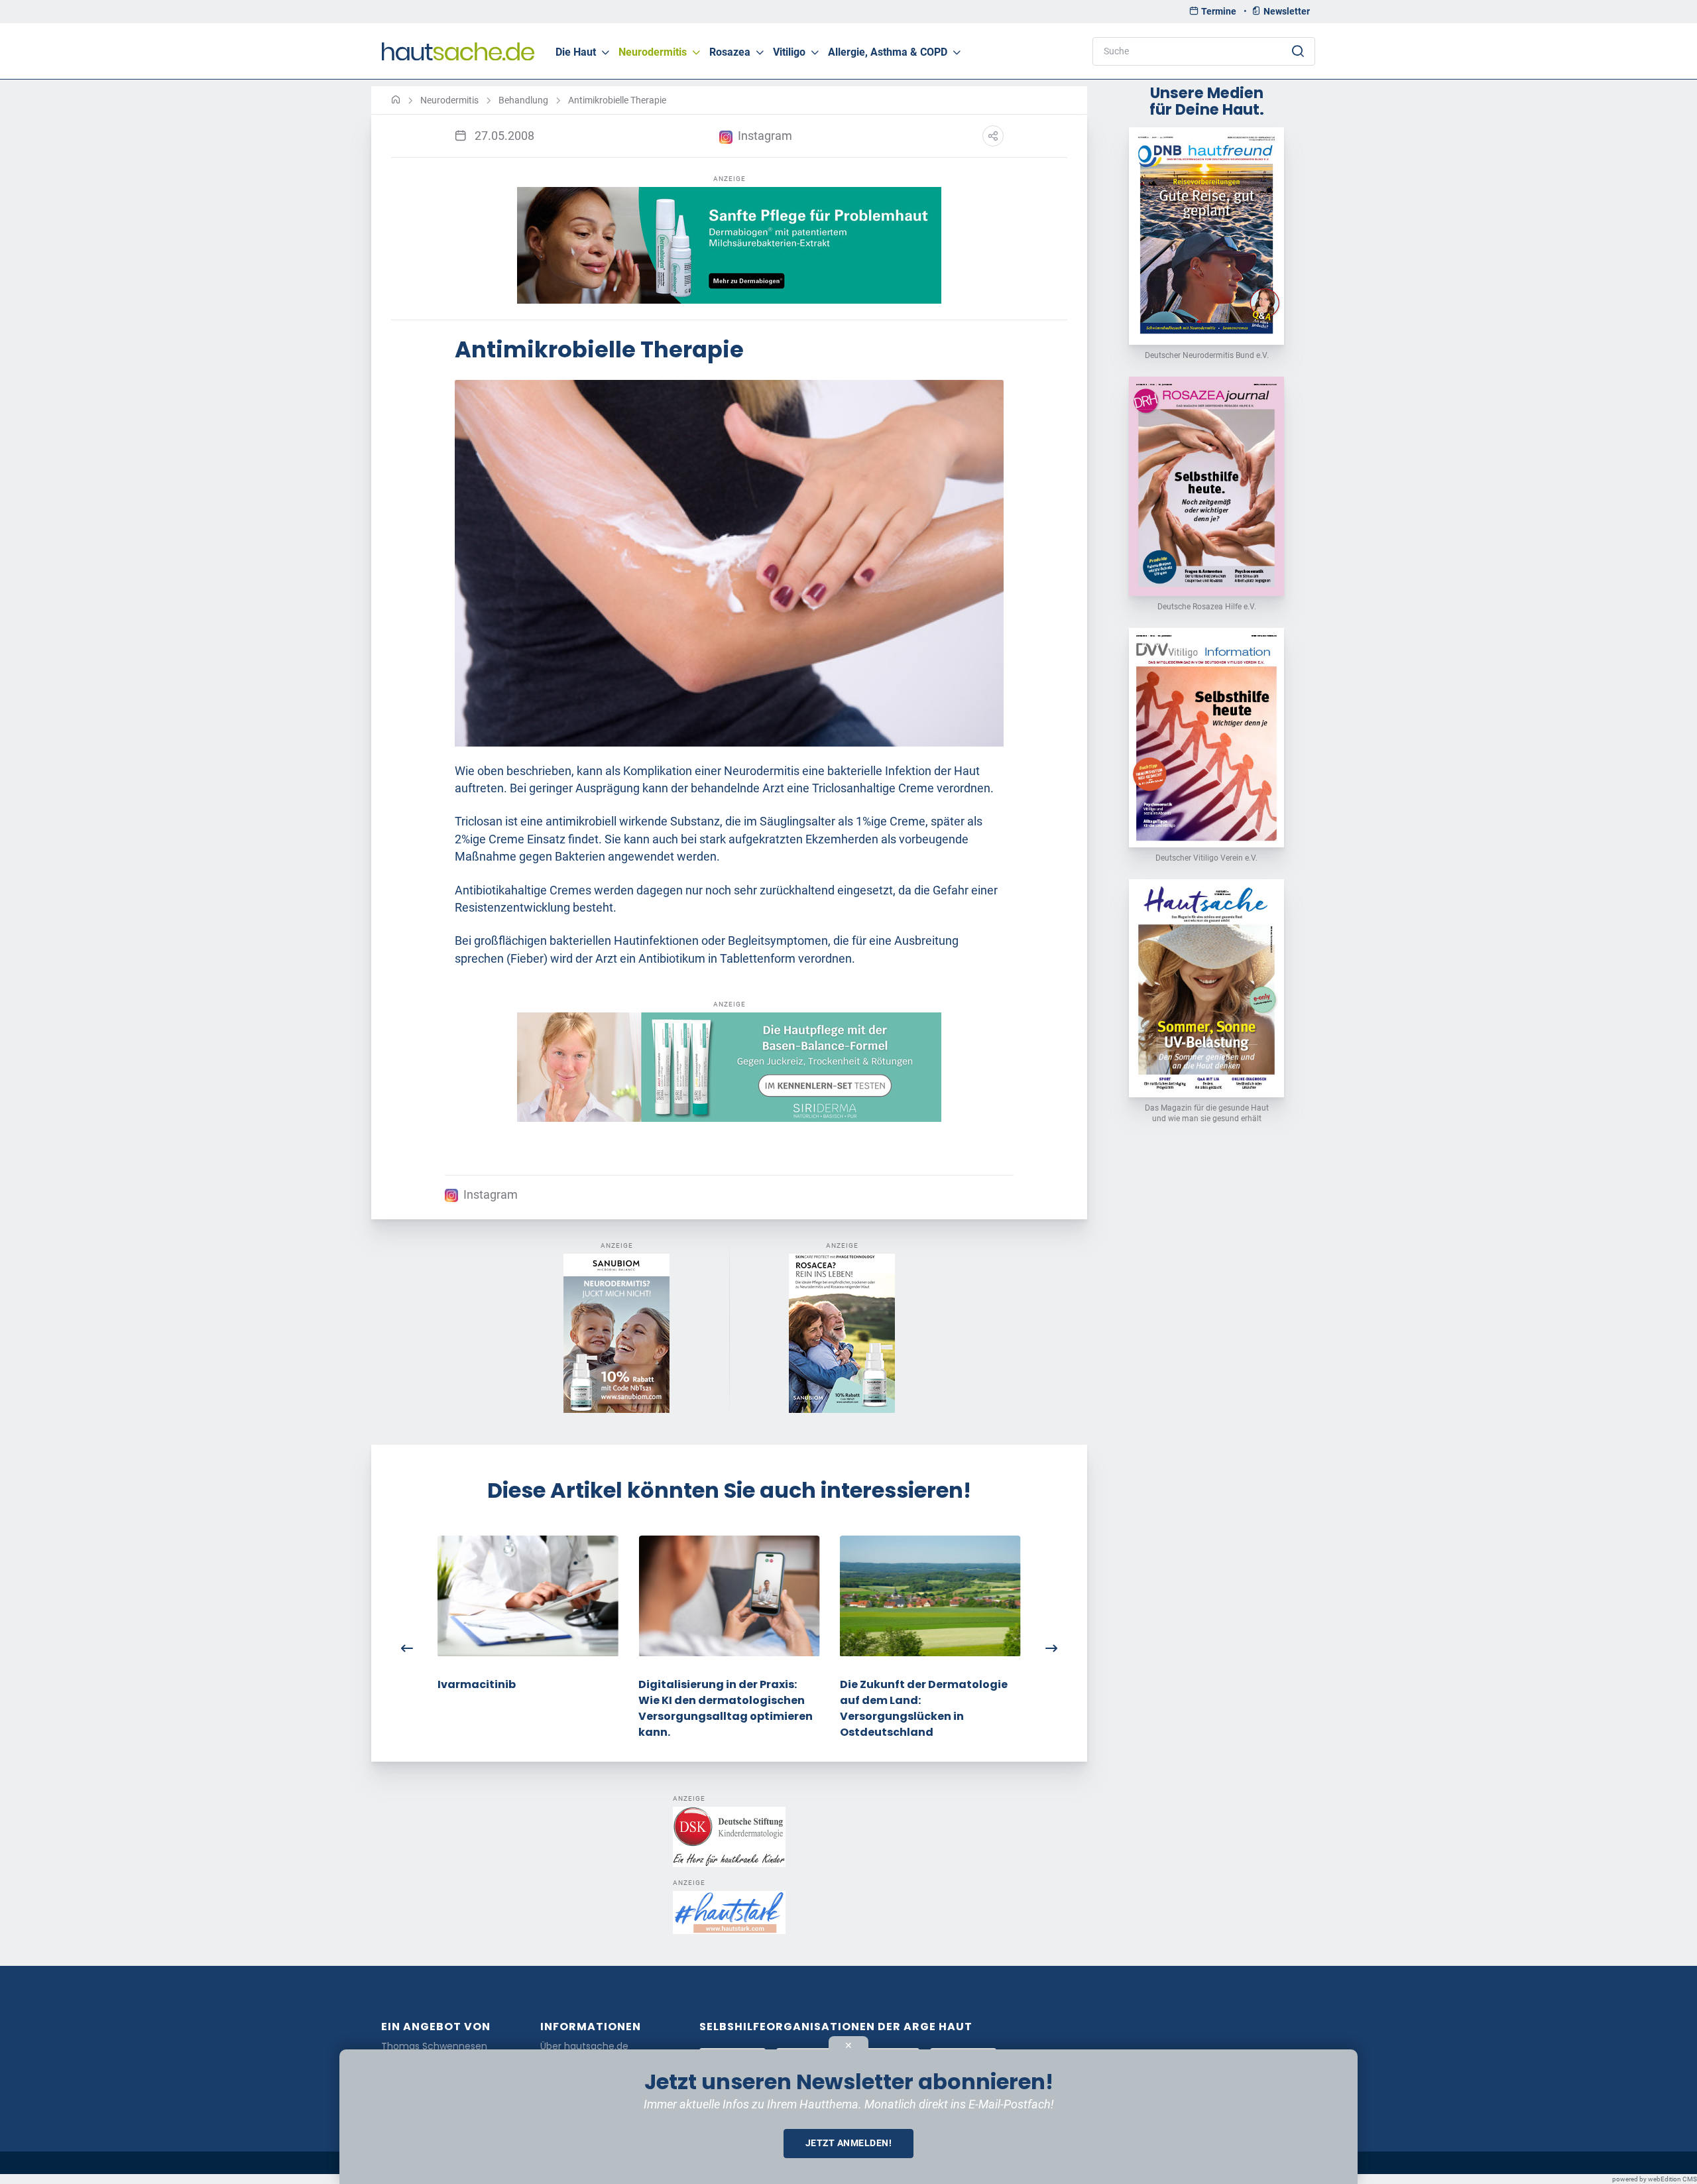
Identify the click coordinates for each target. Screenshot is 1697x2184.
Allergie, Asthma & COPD (888, 52)
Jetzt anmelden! (849, 2143)
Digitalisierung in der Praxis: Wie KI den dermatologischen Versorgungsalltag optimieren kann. (726, 1708)
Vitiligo (789, 52)
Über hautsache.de (584, 2046)
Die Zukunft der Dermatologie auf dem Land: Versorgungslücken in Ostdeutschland (924, 1708)
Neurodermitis (653, 52)
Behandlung (523, 100)
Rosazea (730, 52)
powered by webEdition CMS (1655, 2179)
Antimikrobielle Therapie (617, 100)
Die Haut (576, 52)
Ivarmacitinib (477, 1684)
